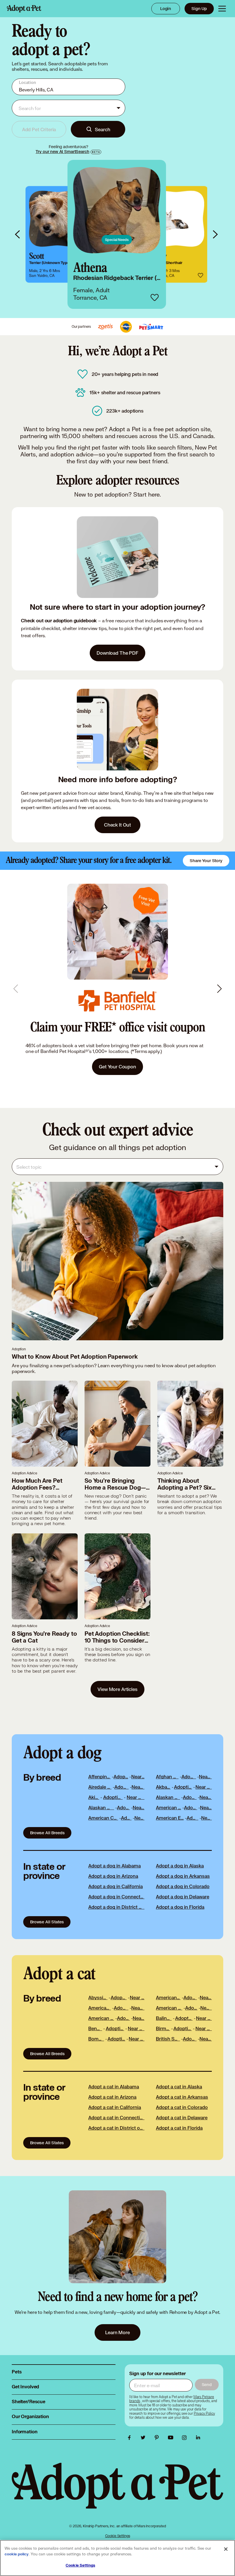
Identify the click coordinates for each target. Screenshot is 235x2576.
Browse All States (47, 1922)
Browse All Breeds (47, 1833)
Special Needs (117, 240)
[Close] (226, 2549)
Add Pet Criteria (39, 129)
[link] (57, 234)
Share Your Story (206, 861)
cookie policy (17, 2554)
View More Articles (117, 1689)
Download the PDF (117, 653)
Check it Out (117, 825)
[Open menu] (222, 9)
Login (166, 8)
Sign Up (199, 8)
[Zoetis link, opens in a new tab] (105, 327)
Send (207, 2384)
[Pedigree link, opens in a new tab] (126, 327)
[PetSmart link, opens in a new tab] (151, 327)
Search (102, 129)
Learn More (117, 1055)
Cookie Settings (118, 2536)
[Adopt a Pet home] (24, 9)
